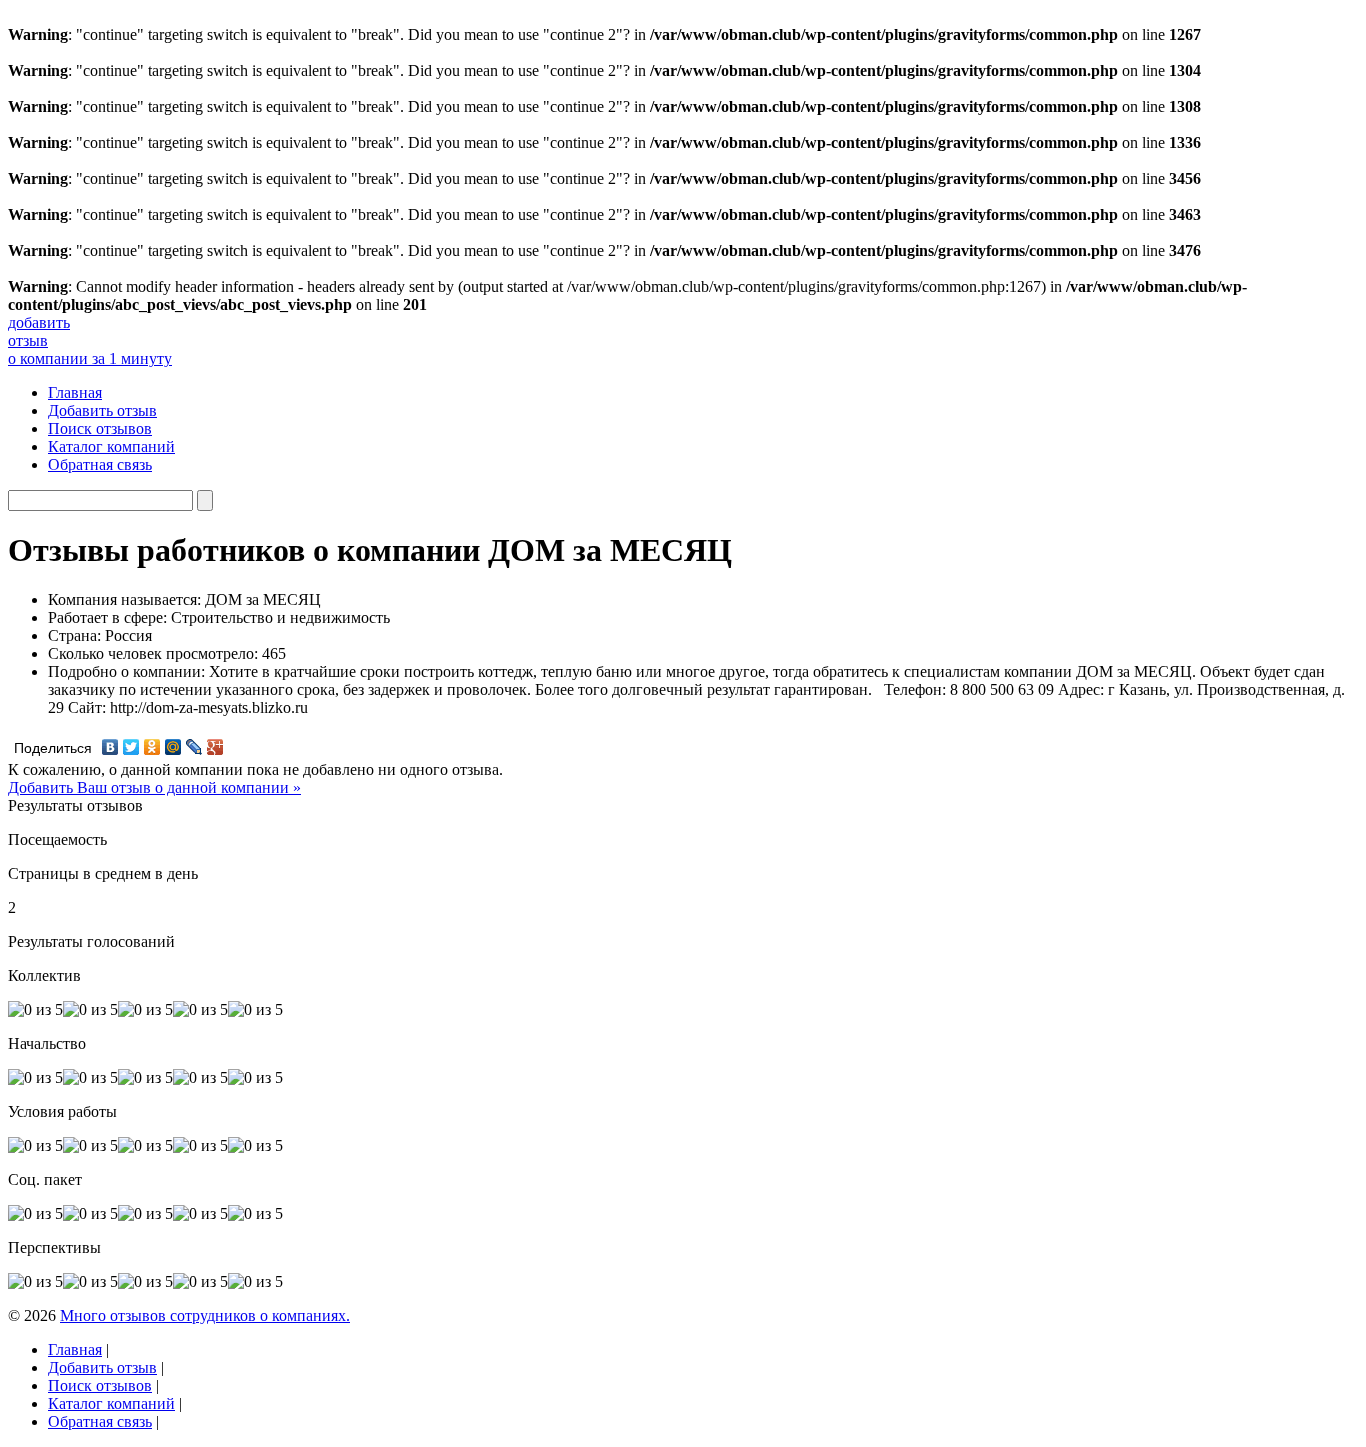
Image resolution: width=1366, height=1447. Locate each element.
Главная (75, 392)
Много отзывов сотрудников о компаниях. (205, 1315)
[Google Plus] (215, 747)
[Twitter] (131, 747)
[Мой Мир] (173, 747)
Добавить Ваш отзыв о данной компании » (154, 787)
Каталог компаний (111, 446)
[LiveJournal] (194, 747)
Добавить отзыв (102, 410)
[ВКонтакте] (110, 747)
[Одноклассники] (152, 747)
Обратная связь (100, 464)
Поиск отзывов (100, 428)
